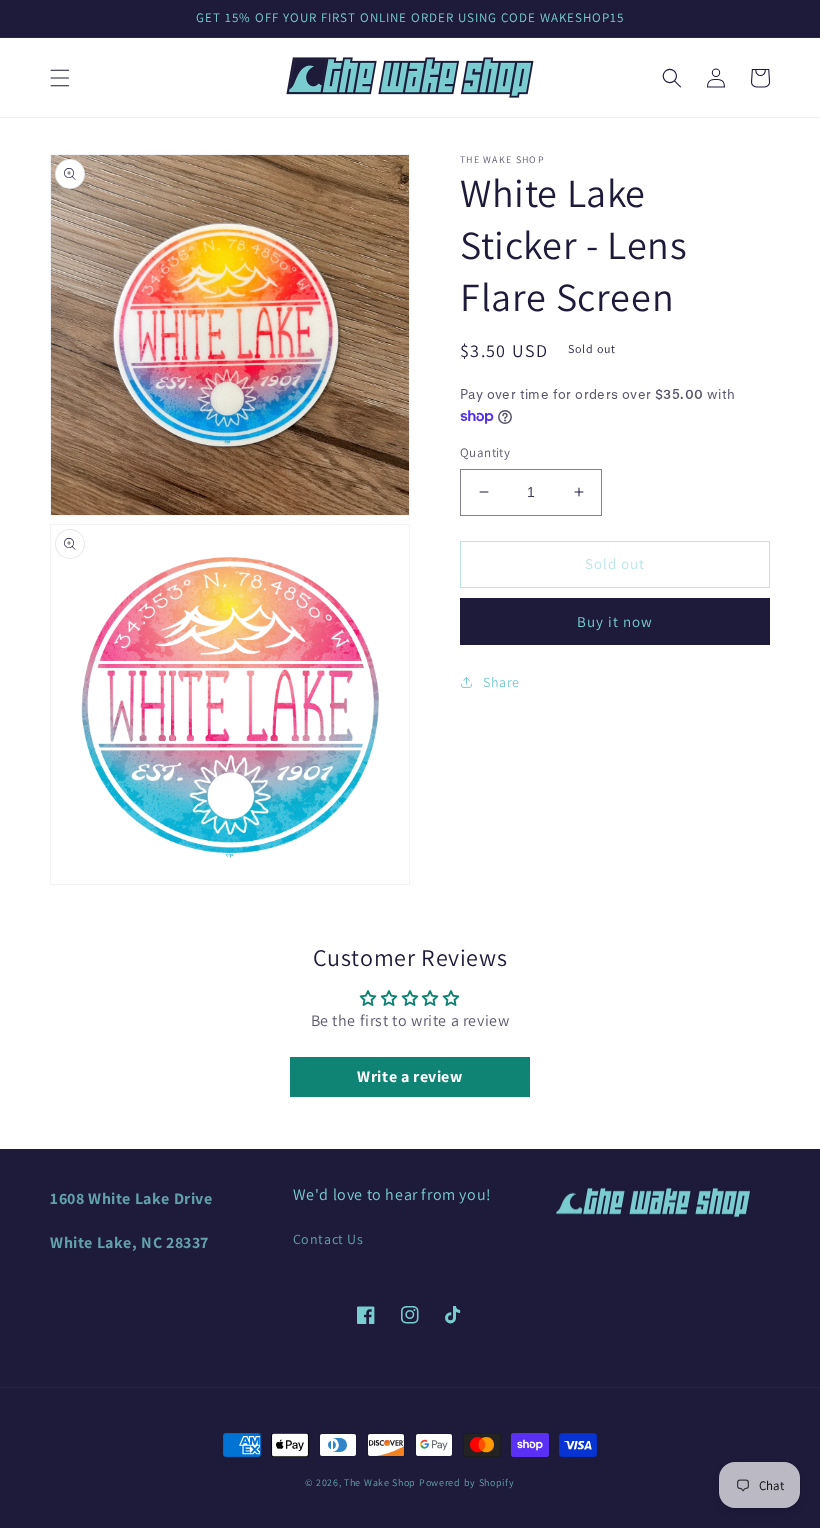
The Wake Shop (380, 1482)
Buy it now (615, 621)
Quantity (485, 452)
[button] (60, 78)
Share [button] (501, 682)
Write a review (409, 1076)
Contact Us (328, 1239)
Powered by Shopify (467, 1482)
